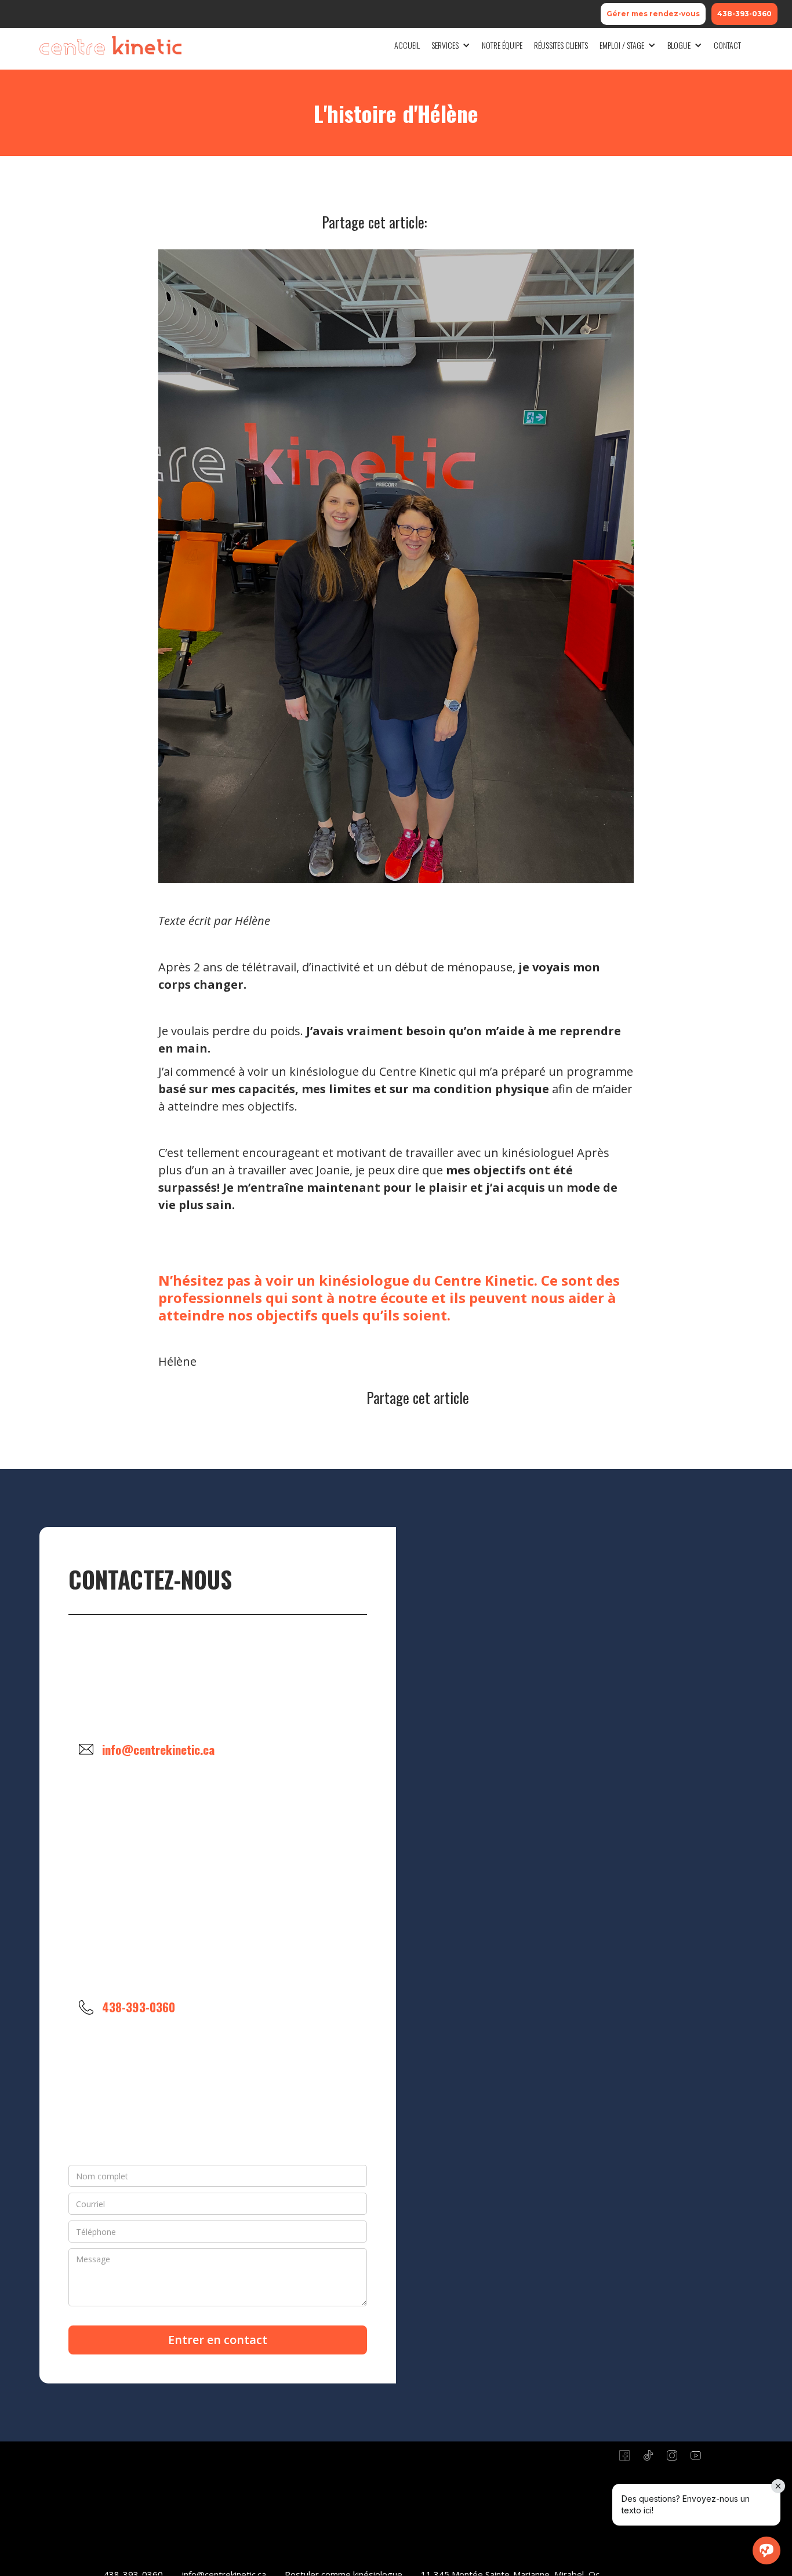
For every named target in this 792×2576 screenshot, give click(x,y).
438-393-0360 (744, 14)
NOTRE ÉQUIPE (502, 45)
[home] (110, 45)
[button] (451, 45)
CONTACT (727, 45)
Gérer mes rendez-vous (653, 14)
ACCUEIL (407, 45)
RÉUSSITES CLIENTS (561, 45)
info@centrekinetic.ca (158, 1749)
